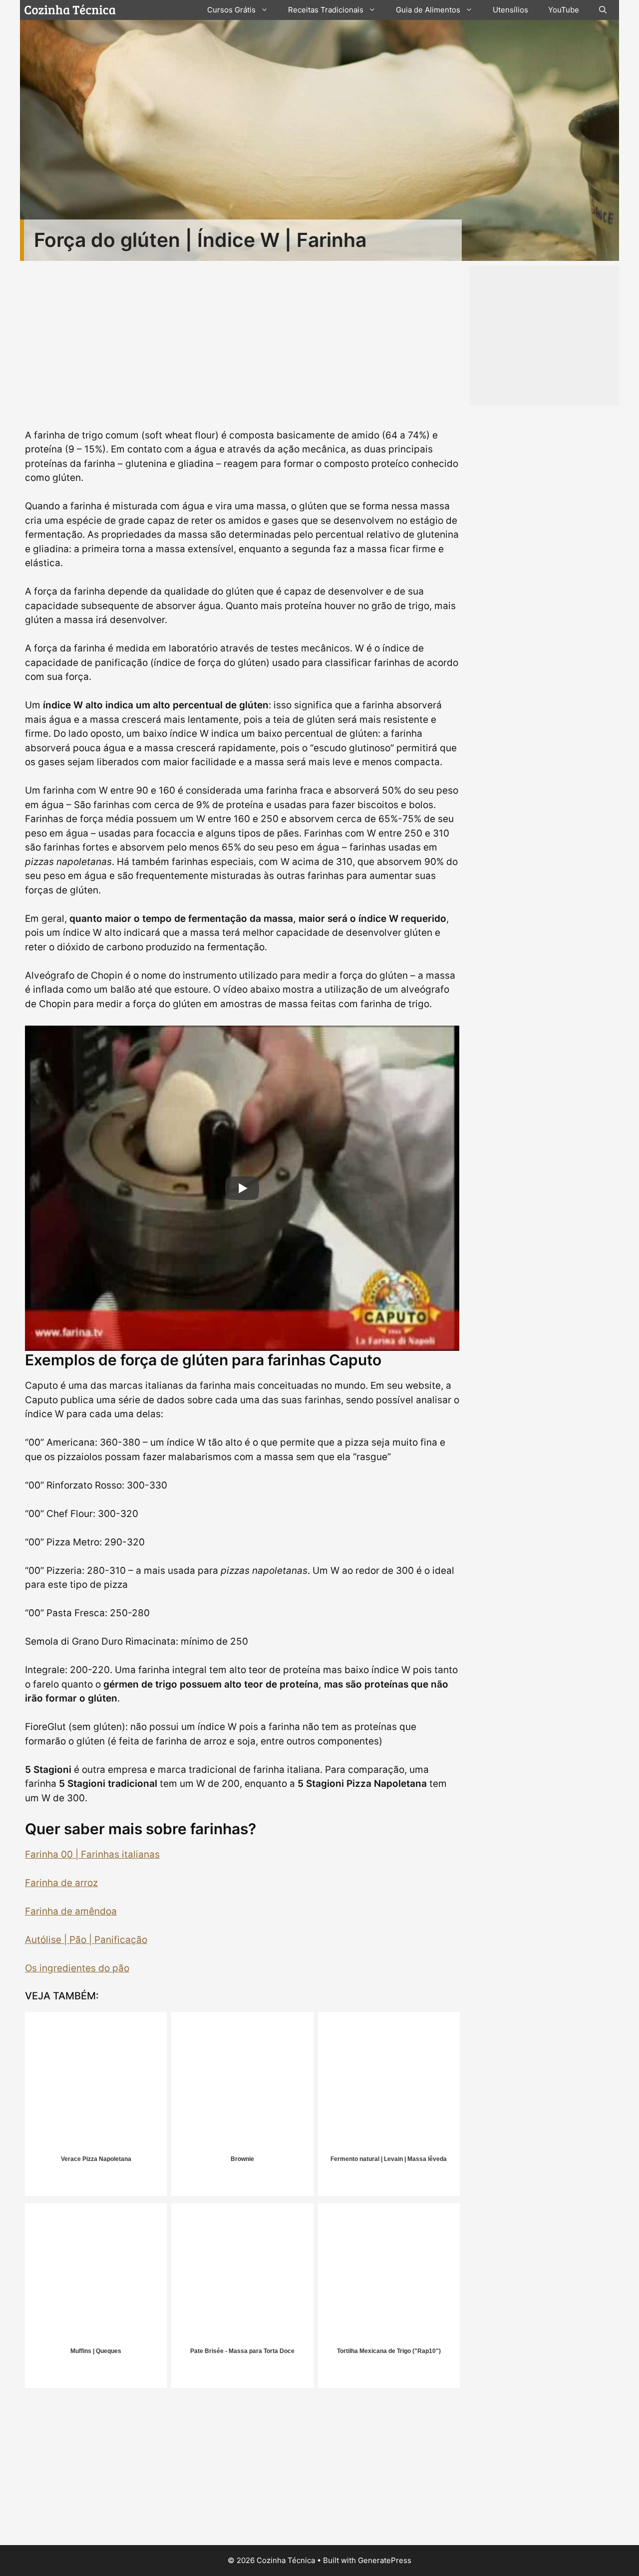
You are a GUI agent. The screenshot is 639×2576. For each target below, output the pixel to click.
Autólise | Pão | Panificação (86, 1940)
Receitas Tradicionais (326, 10)
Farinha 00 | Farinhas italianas (92, 1854)
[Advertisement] (242, 2470)
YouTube (564, 10)
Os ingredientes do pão (77, 1968)
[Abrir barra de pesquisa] (603, 10)
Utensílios (510, 10)
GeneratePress (385, 2560)
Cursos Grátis (231, 10)
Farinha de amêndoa (71, 1911)
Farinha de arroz (61, 1883)
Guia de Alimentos (428, 10)
